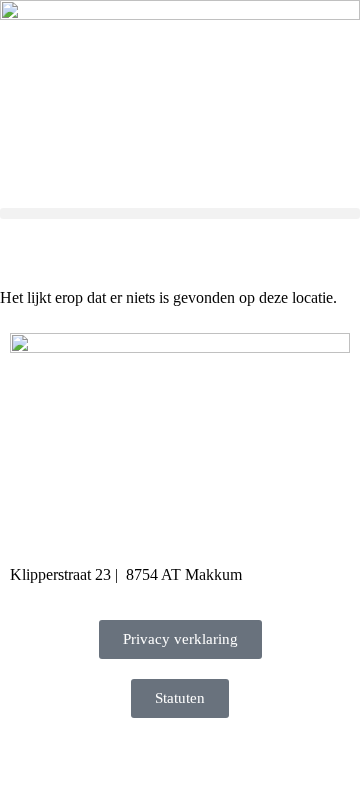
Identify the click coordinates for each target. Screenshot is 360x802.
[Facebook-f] (35, 763)
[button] (180, 213)
